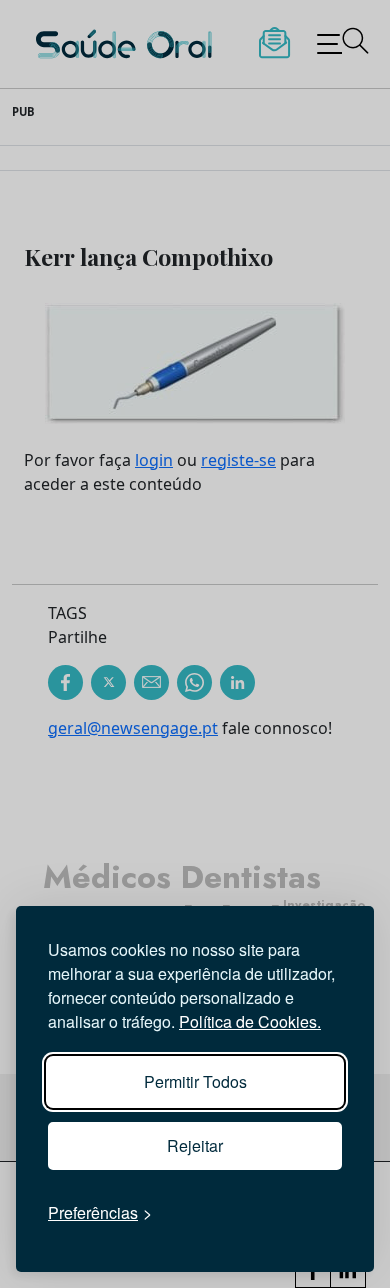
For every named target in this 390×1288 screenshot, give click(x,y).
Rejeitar (195, 1145)
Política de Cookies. (250, 1021)
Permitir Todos (195, 1081)
